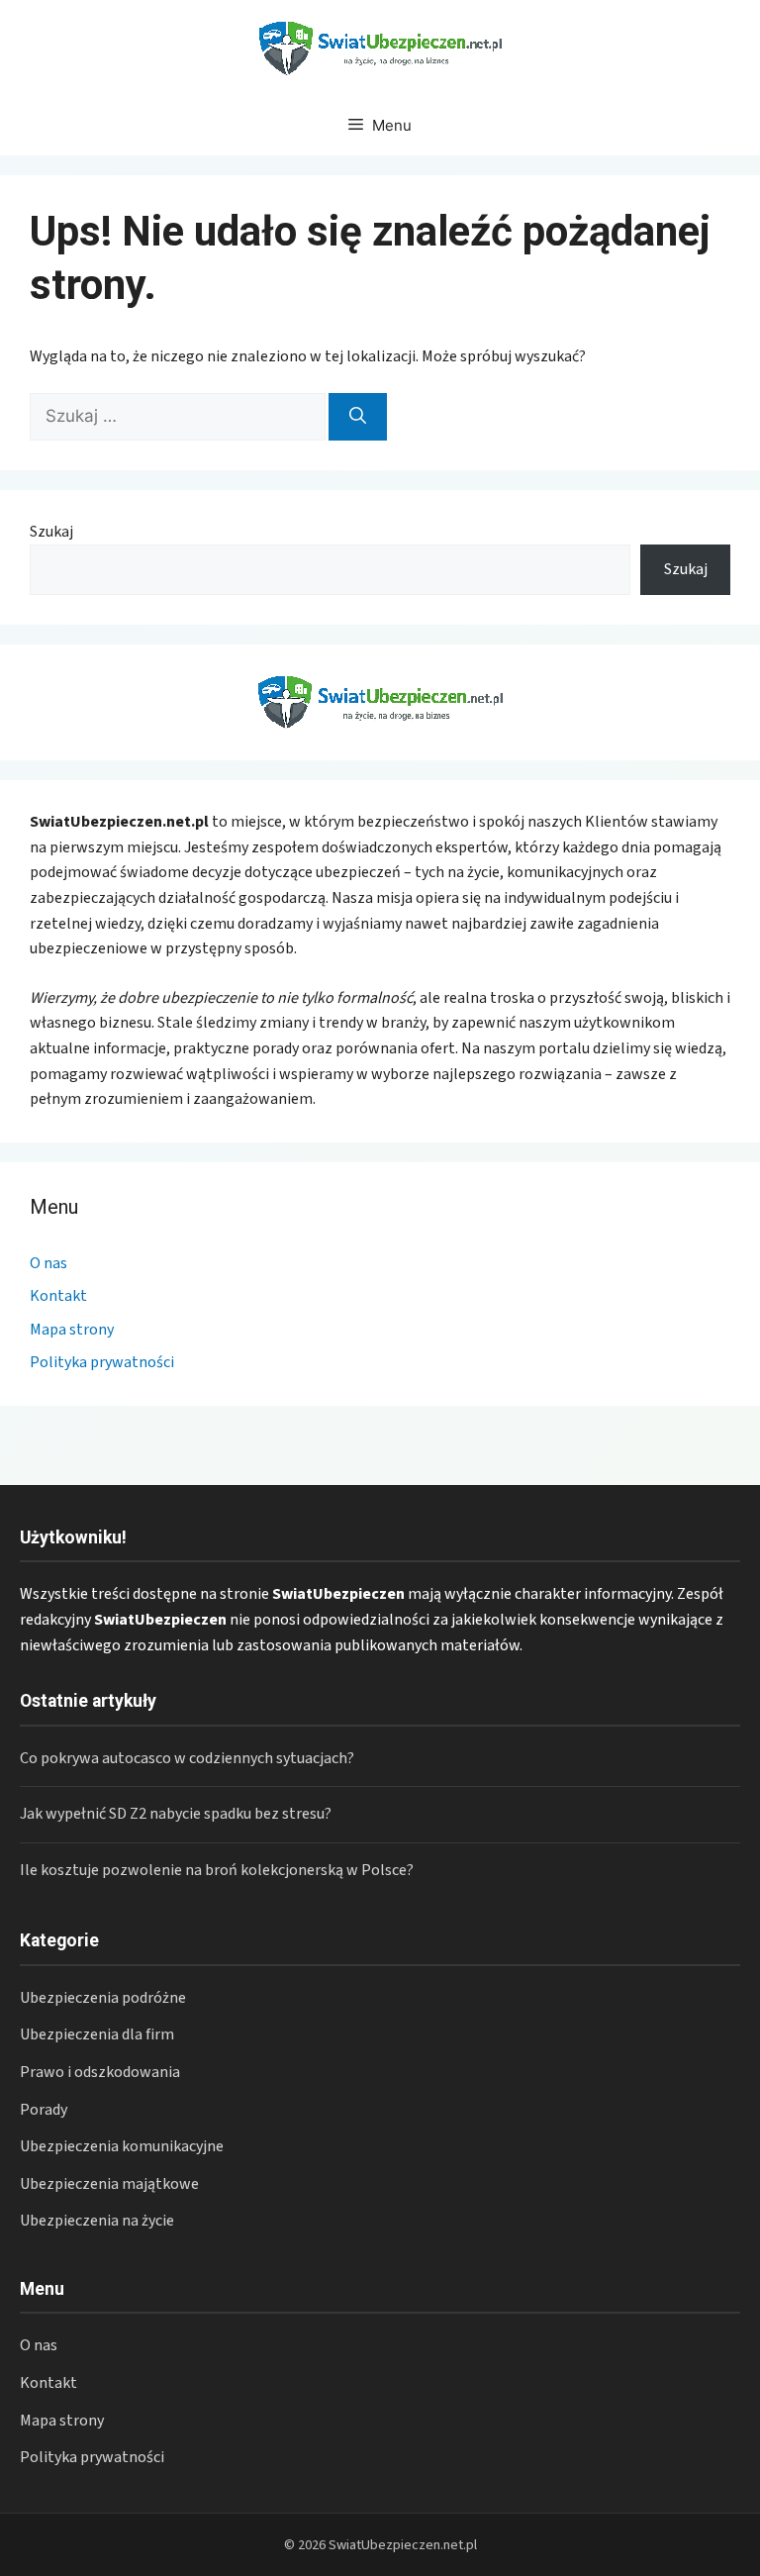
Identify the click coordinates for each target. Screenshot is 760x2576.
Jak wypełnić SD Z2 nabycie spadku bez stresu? (176, 1814)
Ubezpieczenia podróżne (103, 1998)
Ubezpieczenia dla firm (97, 2034)
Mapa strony (72, 1330)
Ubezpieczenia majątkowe (109, 2184)
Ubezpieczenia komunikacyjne (122, 2146)
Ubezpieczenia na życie (97, 2221)
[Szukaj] (358, 417)
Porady (44, 2110)
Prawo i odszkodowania (100, 2072)
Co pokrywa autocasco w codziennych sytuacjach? (187, 1758)
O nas (48, 1263)
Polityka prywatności (102, 1362)
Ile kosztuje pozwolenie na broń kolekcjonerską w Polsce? (217, 1870)
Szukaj (51, 532)
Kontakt (58, 1296)
